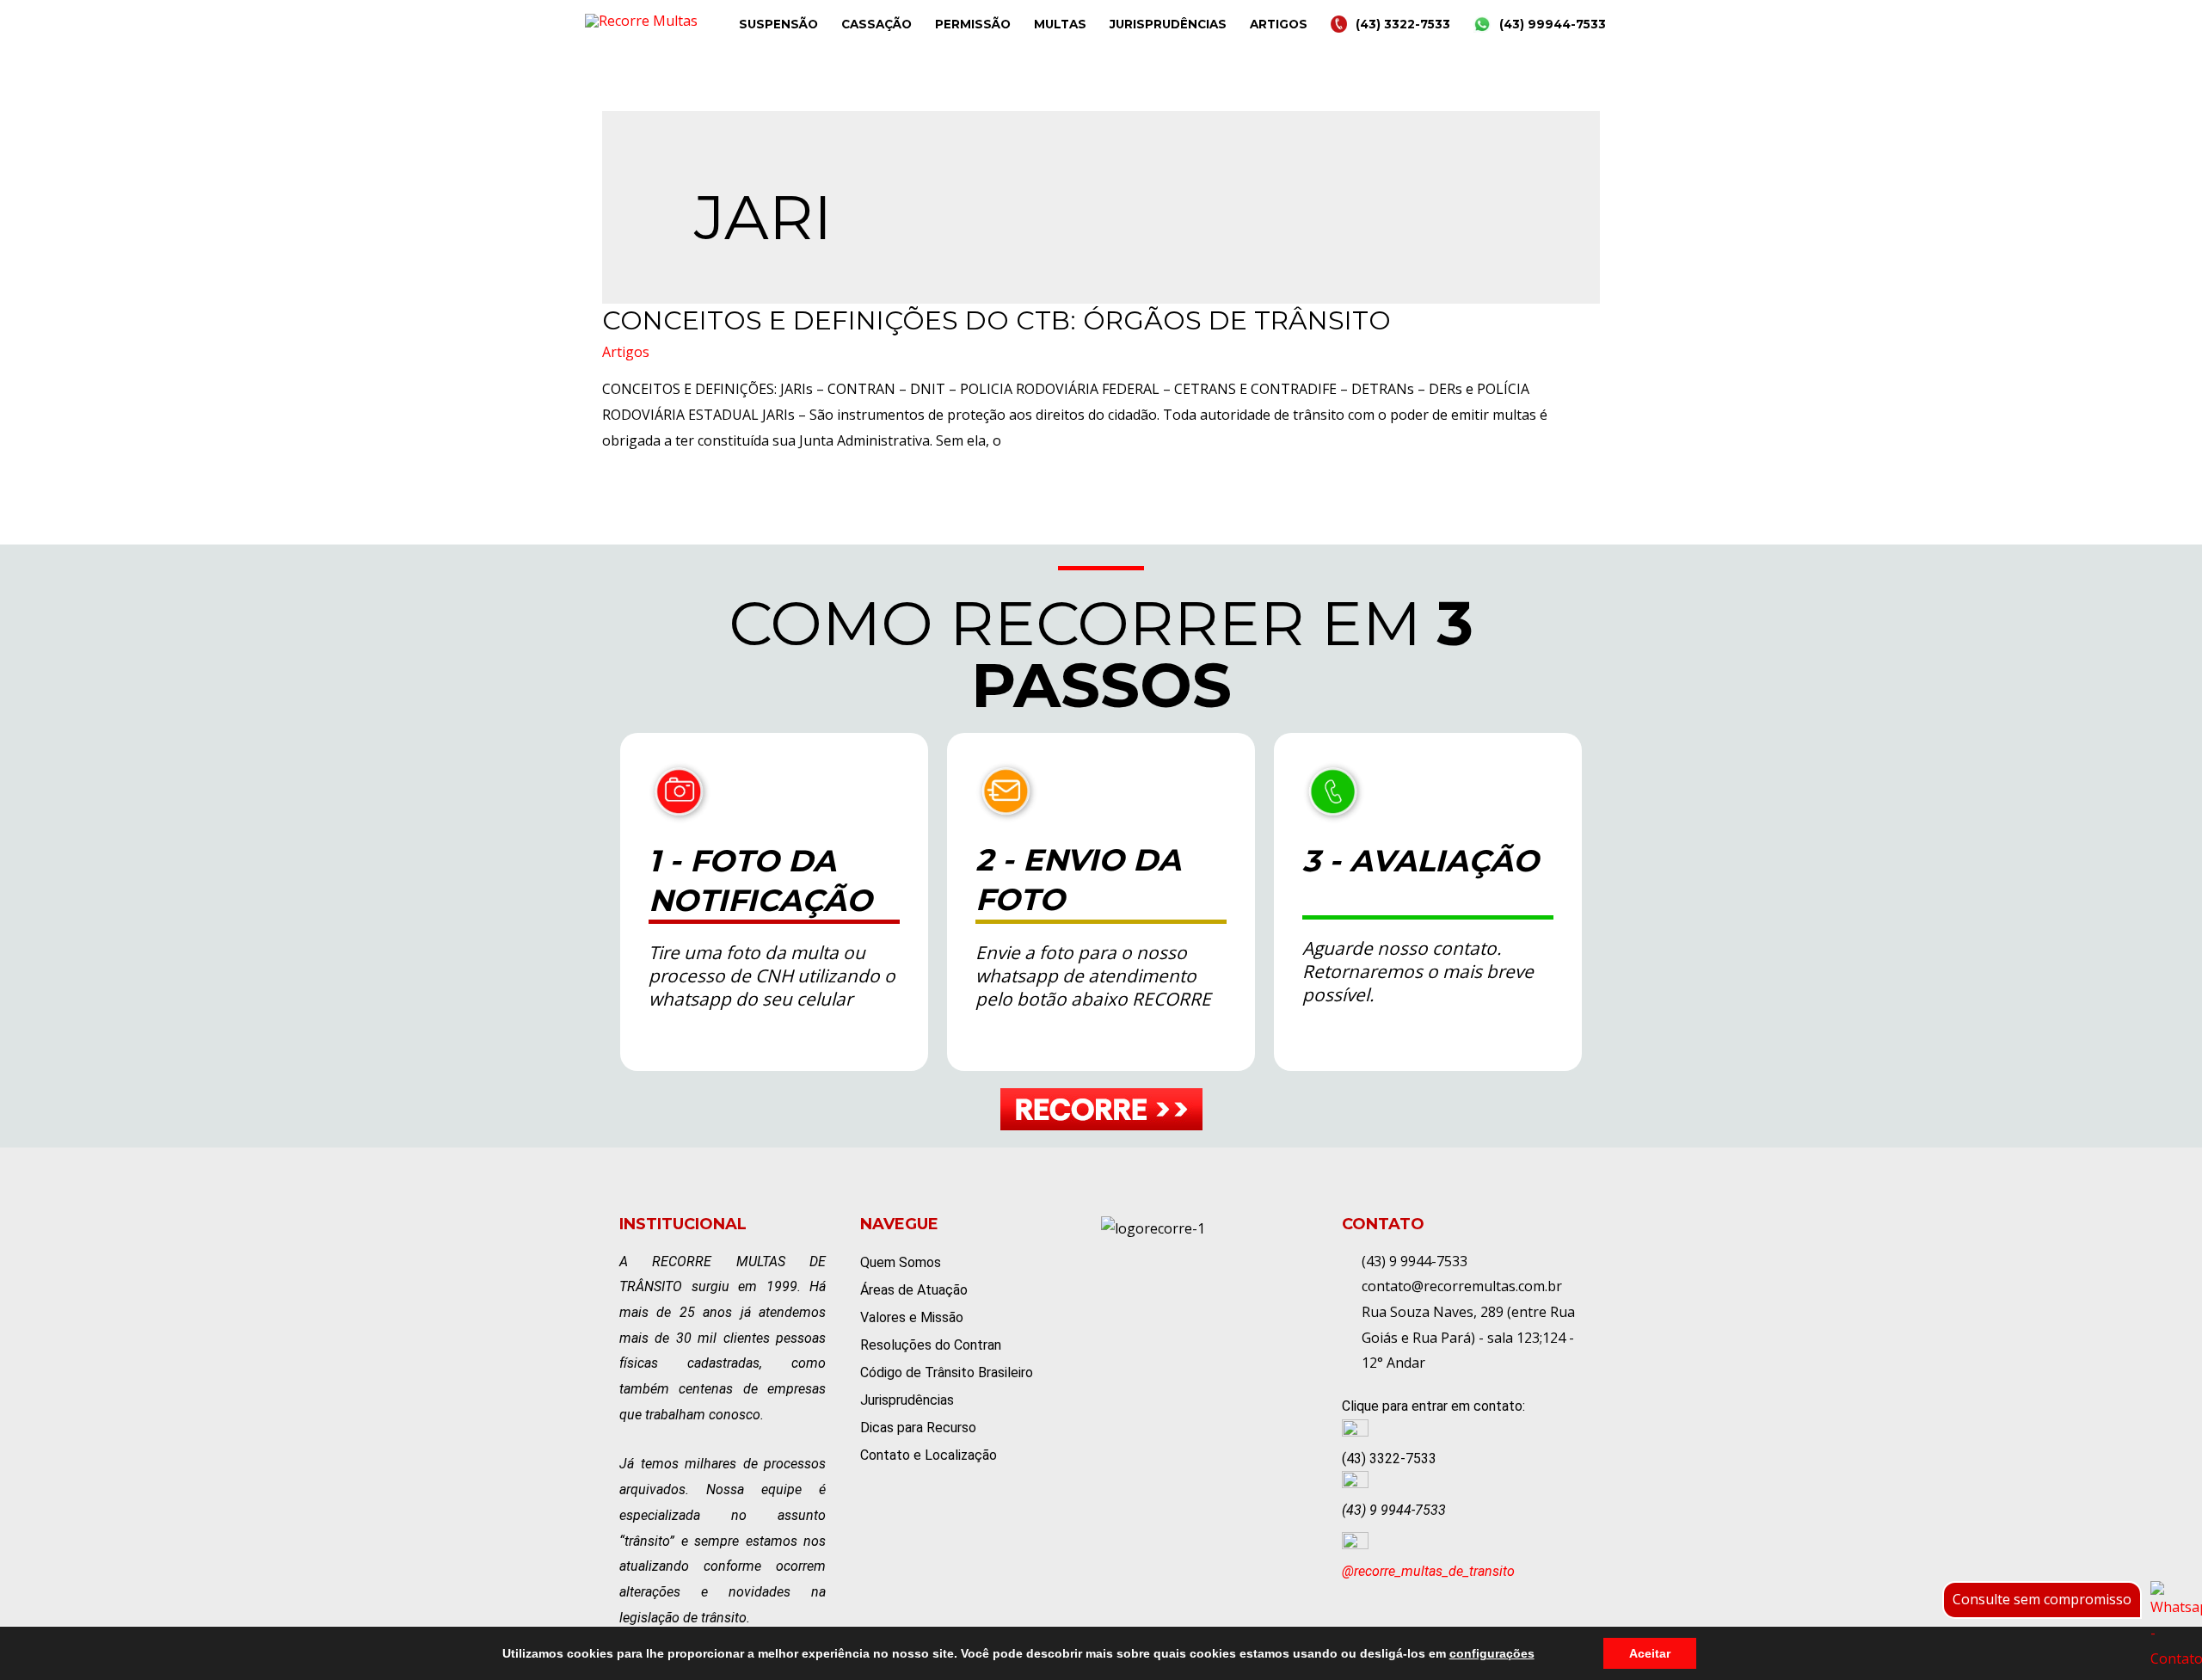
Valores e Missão (912, 1317)
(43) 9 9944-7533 (1394, 1510)
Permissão (973, 24)
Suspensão (778, 24)
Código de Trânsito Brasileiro (947, 1372)
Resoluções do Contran (931, 1345)
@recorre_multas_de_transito (1428, 1571)
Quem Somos (901, 1262)
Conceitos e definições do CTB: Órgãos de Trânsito (996, 320)
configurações (1492, 1653)
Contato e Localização (929, 1455)
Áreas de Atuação (914, 1290)
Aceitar (1650, 1653)
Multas (1060, 24)
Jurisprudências (1168, 24)
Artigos (1279, 24)
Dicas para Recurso (918, 1428)
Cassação (876, 24)
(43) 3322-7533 (1403, 24)
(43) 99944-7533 (1553, 24)
